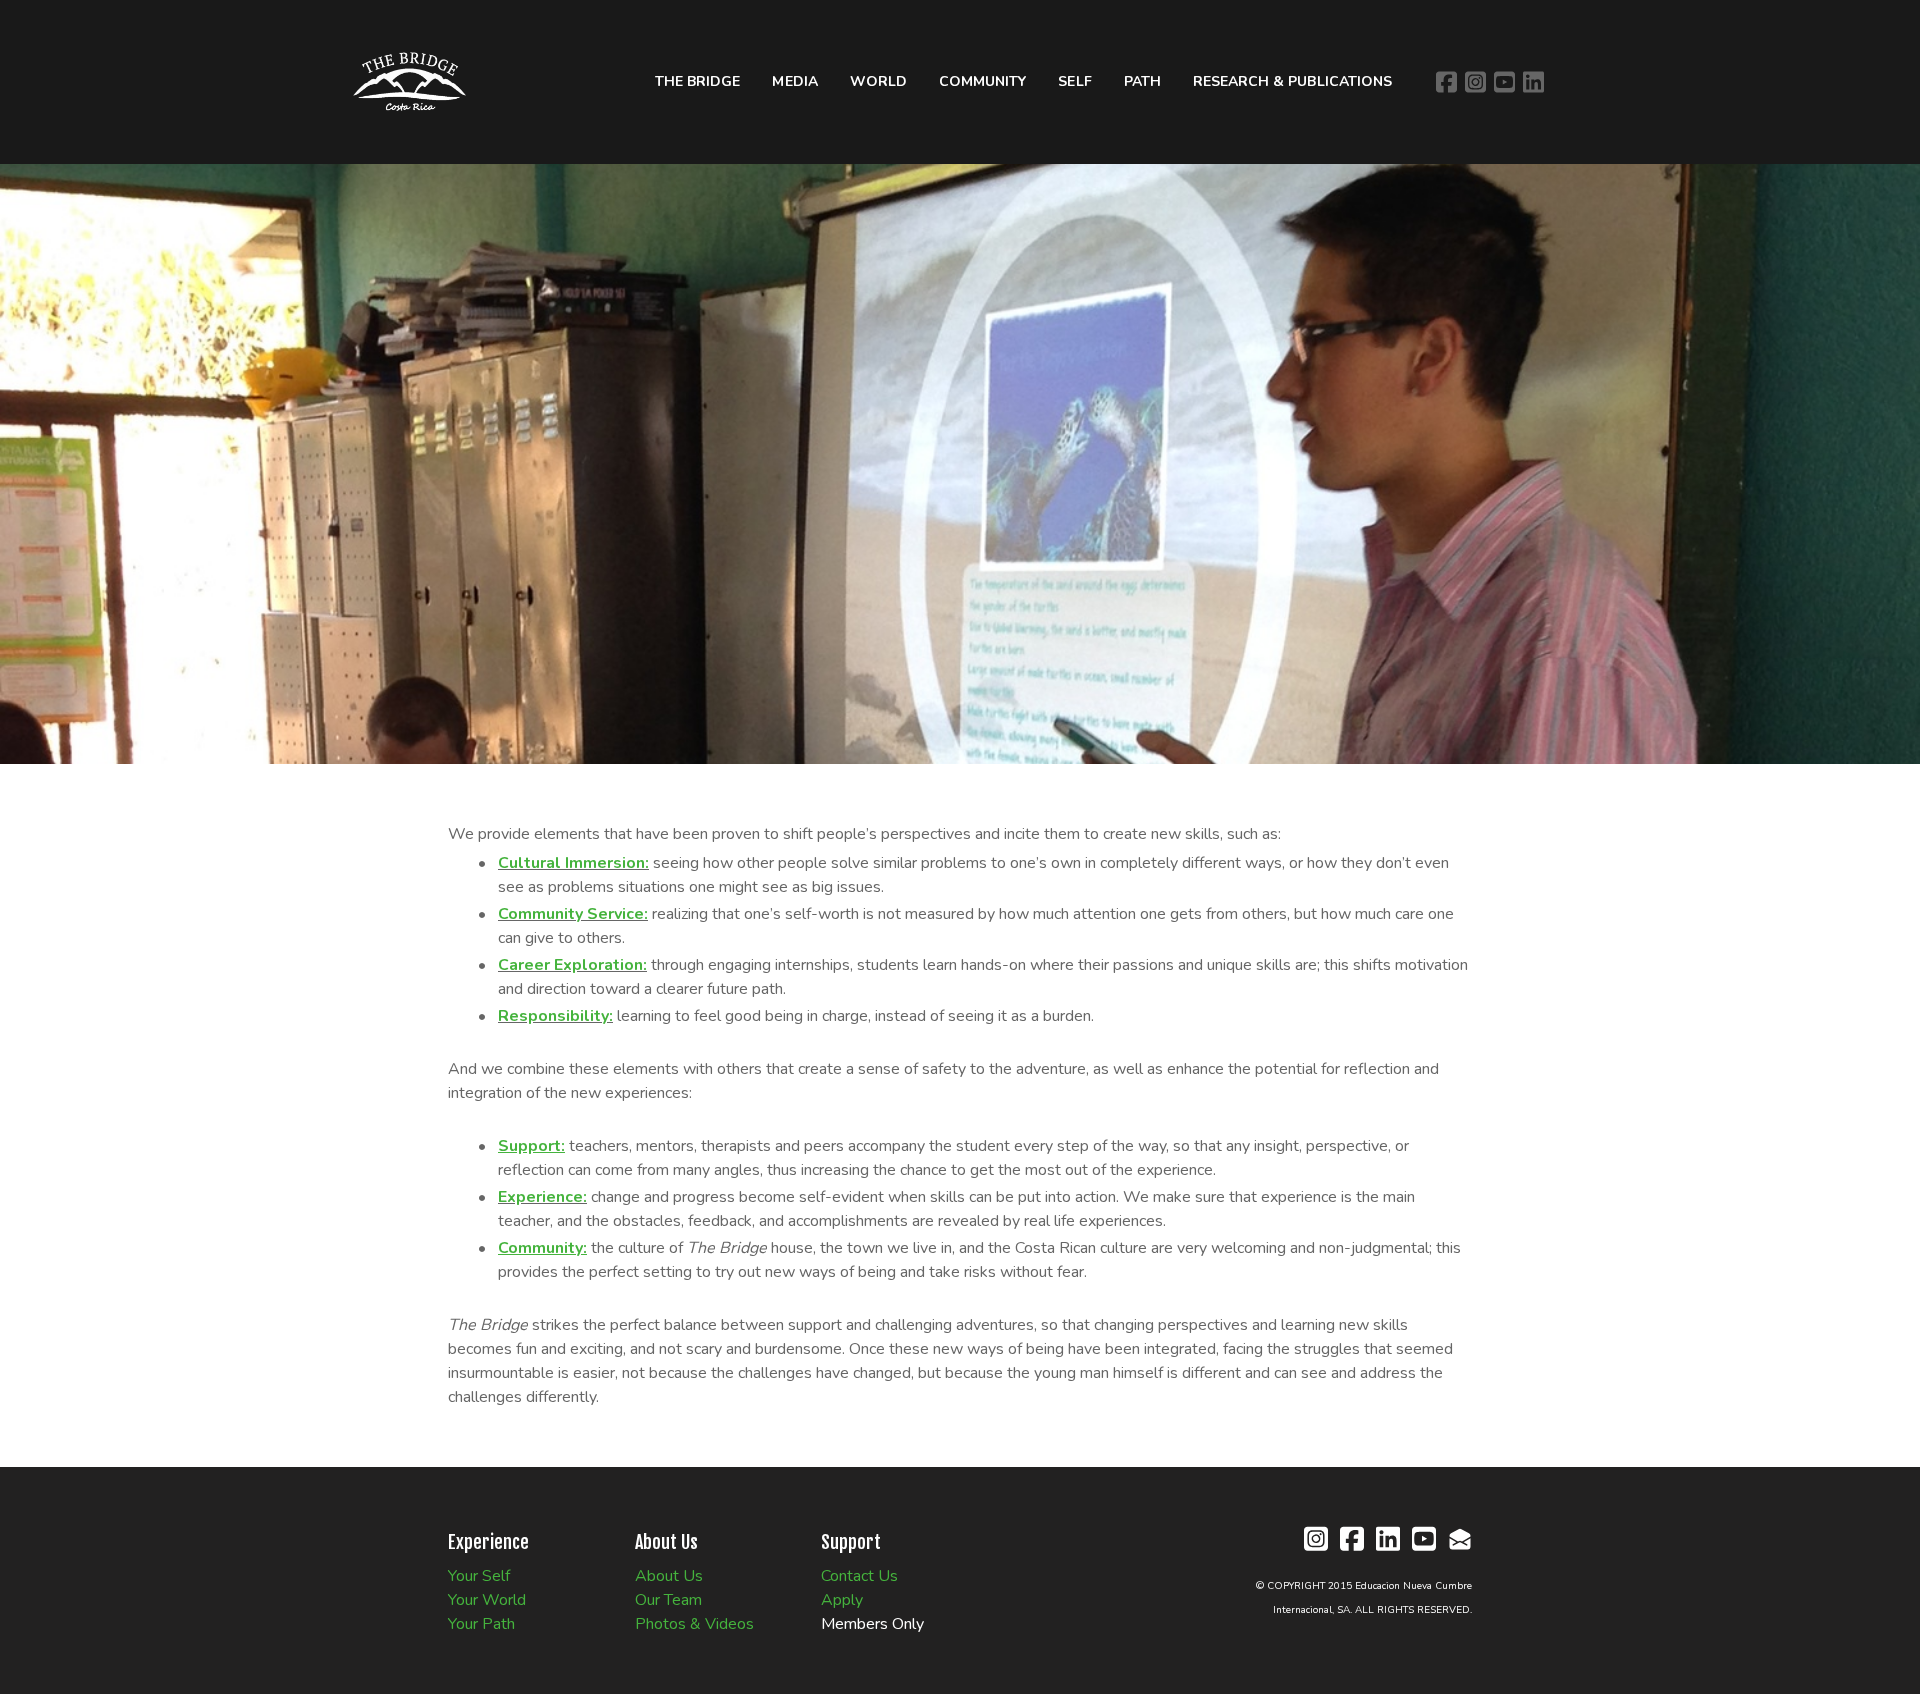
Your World (487, 1600)
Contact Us (859, 1576)
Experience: (542, 1197)
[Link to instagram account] (1475, 82)
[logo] (409, 81)
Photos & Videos (694, 1624)
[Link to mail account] (1460, 1538)
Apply (842, 1600)
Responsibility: (555, 1016)
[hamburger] (499, 36)
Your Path (481, 1624)
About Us (669, 1576)
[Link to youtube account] (1504, 82)
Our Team (668, 1600)
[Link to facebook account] (1446, 82)
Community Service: (573, 914)
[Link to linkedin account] (1533, 82)
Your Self (479, 1576)
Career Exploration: (572, 965)
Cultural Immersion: (573, 863)
